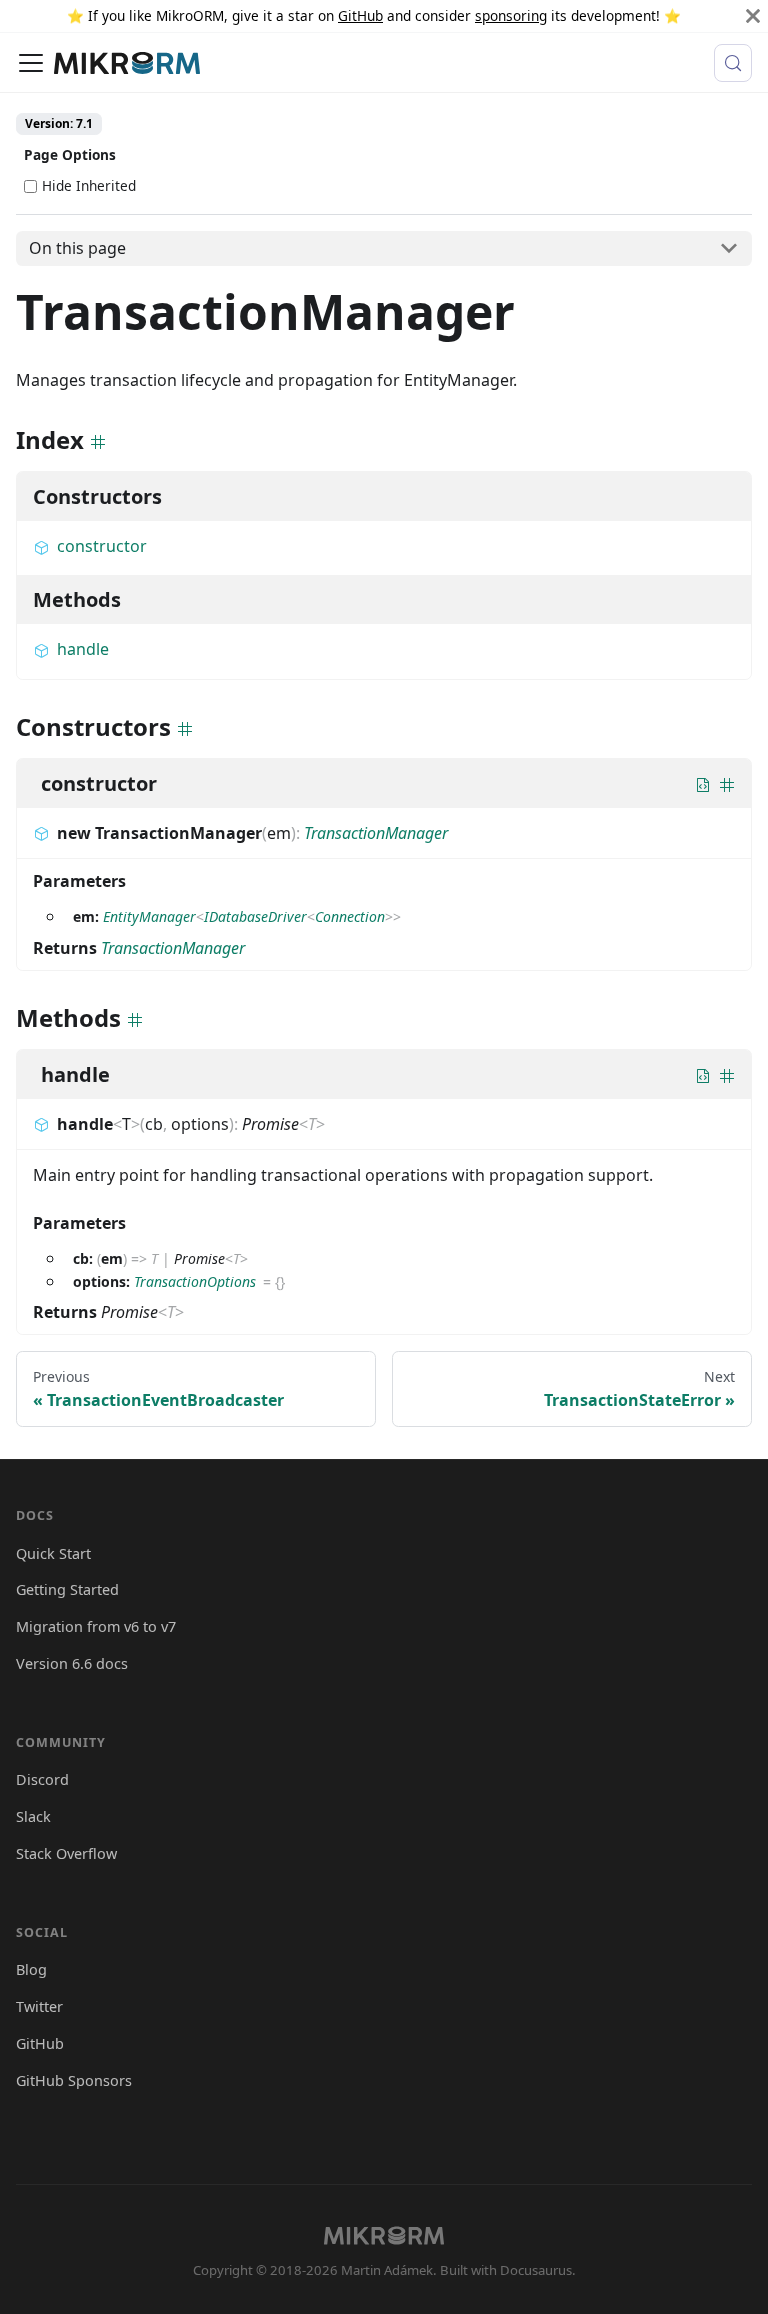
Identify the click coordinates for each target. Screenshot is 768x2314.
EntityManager (149, 916)
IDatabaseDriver (255, 916)
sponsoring (511, 15)
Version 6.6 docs (72, 1663)
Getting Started (67, 1589)
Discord (42, 1779)
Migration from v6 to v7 (96, 1626)
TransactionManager (376, 833)
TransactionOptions (195, 1281)
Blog (31, 1969)
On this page (77, 248)
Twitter (39, 2006)
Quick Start (53, 1553)
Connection (350, 916)
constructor (102, 546)
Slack (33, 1816)
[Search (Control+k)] (733, 63)
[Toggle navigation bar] (31, 63)
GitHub (360, 15)
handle (83, 649)
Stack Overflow (66, 1853)
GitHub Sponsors (74, 2080)
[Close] (753, 16)
